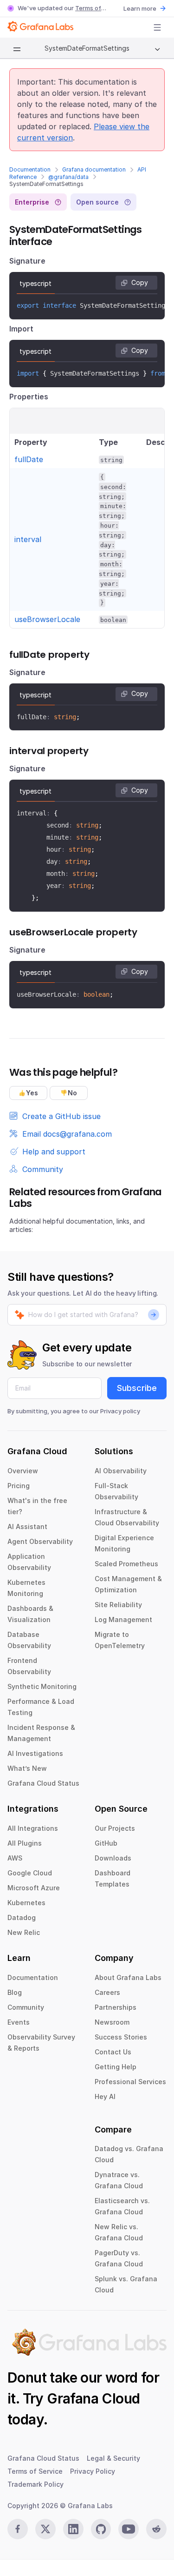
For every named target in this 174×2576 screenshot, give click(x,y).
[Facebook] (18, 2529)
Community (26, 2007)
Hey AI (105, 2096)
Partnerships (116, 2007)
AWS (15, 1858)
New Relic (24, 1932)
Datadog (22, 1917)
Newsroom (112, 2022)
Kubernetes (26, 1903)
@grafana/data (68, 177)
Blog (15, 1992)
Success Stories (121, 2037)
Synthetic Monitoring (42, 1686)
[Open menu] (157, 27)
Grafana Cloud (93, 2398)
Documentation (30, 169)
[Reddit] (156, 2529)
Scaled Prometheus (126, 1564)
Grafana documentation (94, 169)
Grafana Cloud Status (43, 1783)
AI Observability (121, 1471)
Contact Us (113, 2052)
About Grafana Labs (128, 1977)
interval (28, 539)
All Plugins (25, 1843)
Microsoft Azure (34, 1888)
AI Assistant (27, 1526)
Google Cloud (30, 1873)
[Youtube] (129, 2529)
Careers (107, 1992)
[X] (45, 2529)
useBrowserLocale (47, 619)
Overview (23, 1471)
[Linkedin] (73, 2529)
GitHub (106, 1843)
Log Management (123, 1619)
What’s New (27, 1768)
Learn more (140, 8)
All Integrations (33, 1828)
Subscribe (137, 1388)
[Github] (101, 2529)
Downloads (113, 1858)
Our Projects (115, 1828)
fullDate (29, 459)
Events (19, 2022)
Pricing (19, 1486)
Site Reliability (118, 1605)
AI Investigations (35, 1753)
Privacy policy (120, 1411)
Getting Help (116, 2067)
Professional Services (130, 2082)
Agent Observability (40, 1541)
